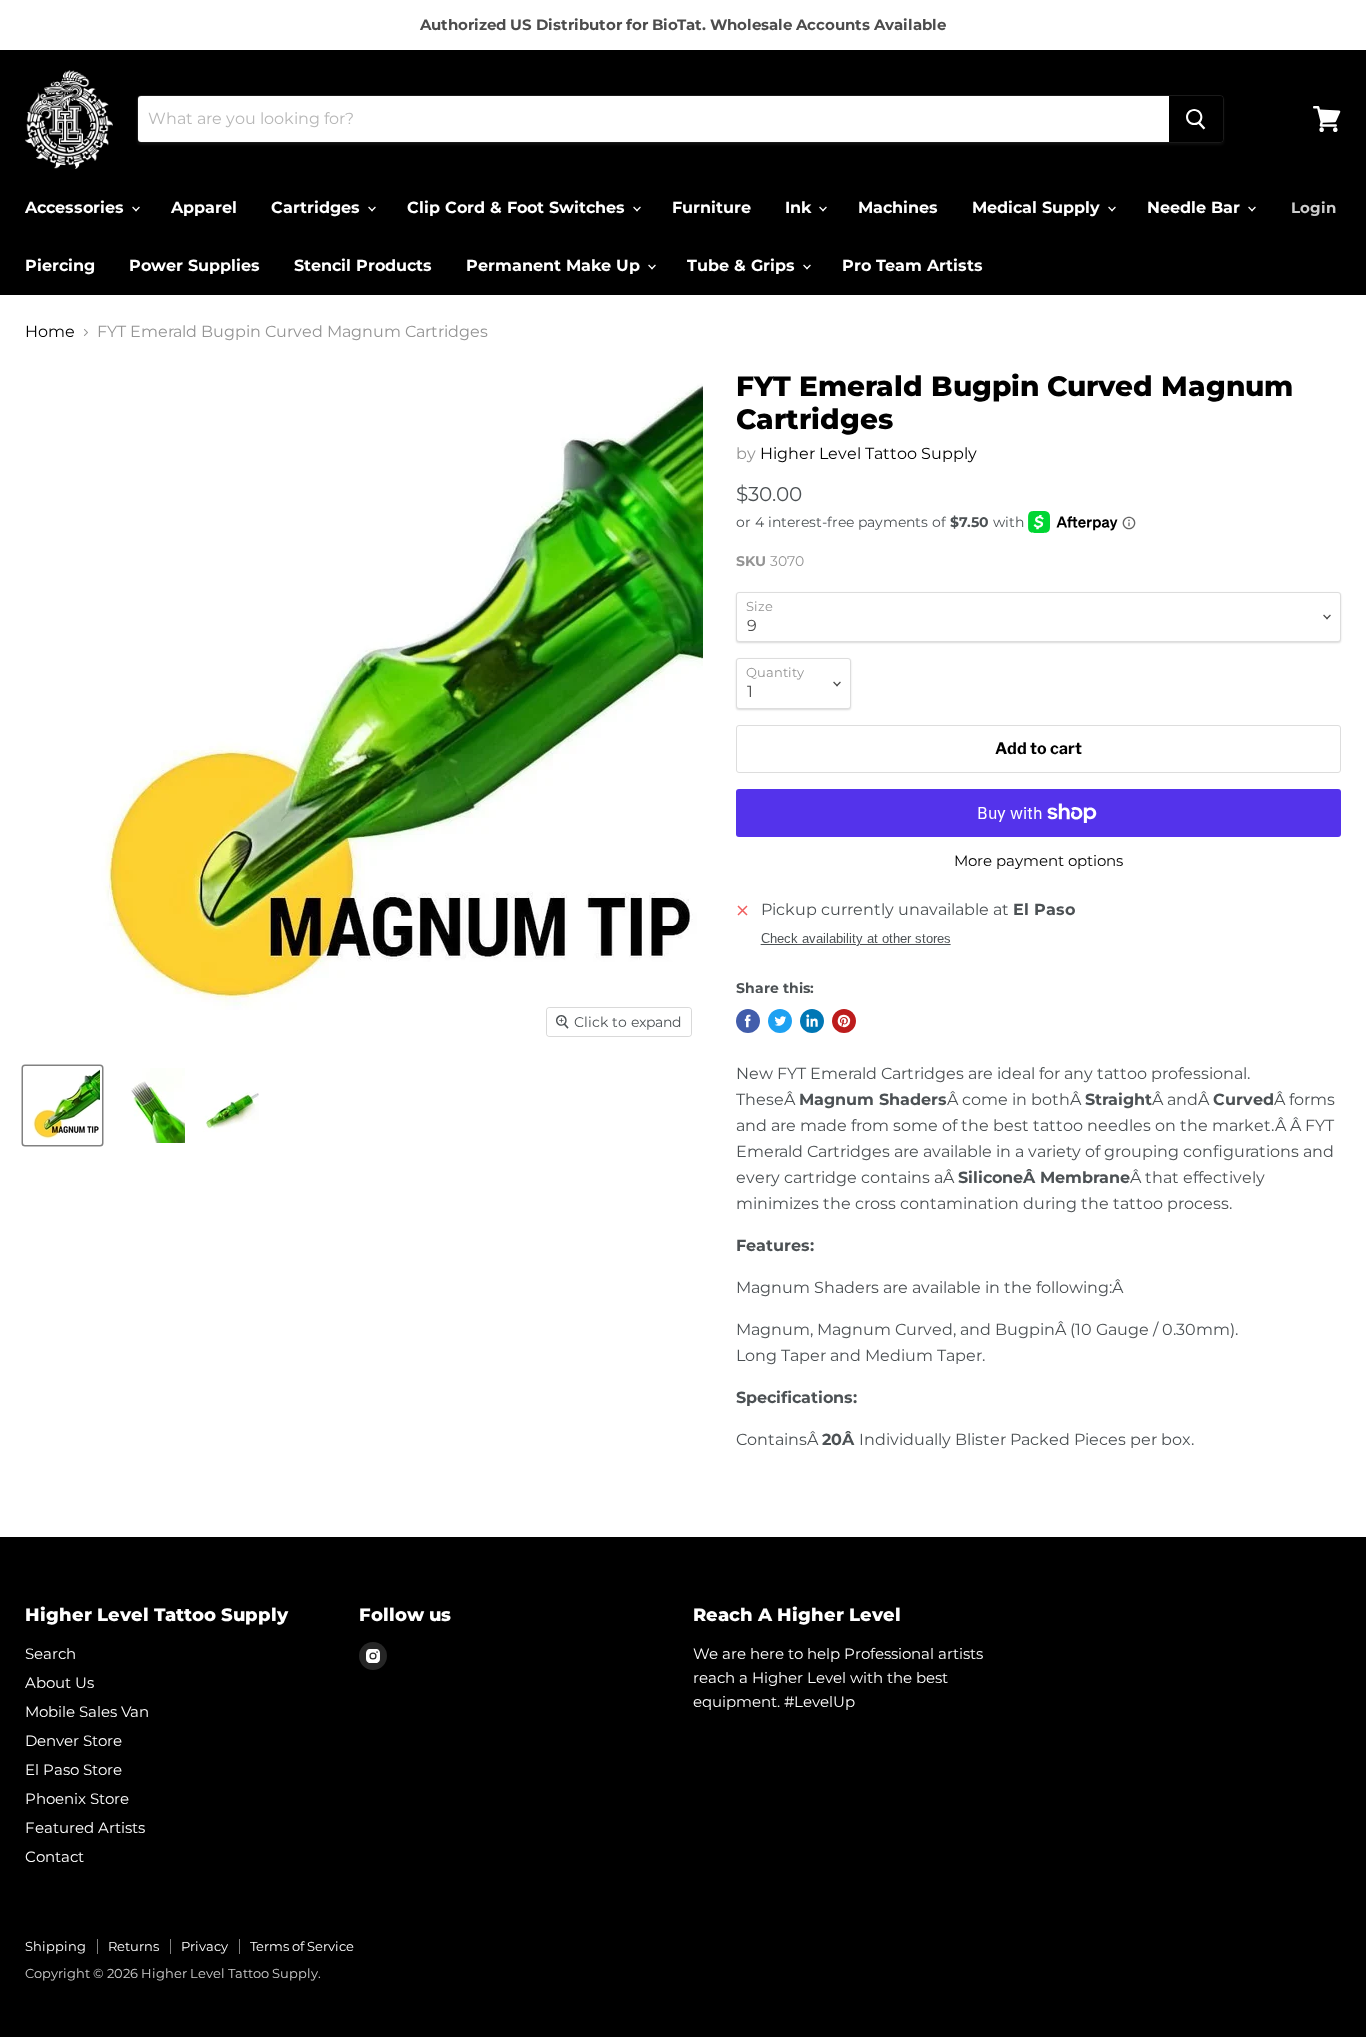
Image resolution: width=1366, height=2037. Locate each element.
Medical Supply (1038, 207)
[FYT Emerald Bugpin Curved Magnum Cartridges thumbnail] (62, 1105)
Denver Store (73, 1740)
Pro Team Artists (912, 265)
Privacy (204, 1946)
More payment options (1038, 860)
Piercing (60, 265)
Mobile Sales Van (87, 1711)
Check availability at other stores (856, 939)
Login (1313, 207)
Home (50, 332)
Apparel (204, 207)
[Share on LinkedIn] (812, 1021)
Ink (800, 207)
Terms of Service (302, 1946)
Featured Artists (85, 1827)
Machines (898, 207)
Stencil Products (363, 265)
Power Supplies (194, 265)
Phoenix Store (77, 1798)
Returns (133, 1946)
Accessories (77, 207)
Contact (54, 1856)
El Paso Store (73, 1769)
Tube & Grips (743, 265)
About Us (59, 1682)
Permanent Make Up (555, 265)
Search (50, 1653)
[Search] (1196, 119)
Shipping (55, 1946)
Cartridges (318, 207)
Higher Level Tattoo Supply (868, 453)
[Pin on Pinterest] (844, 1021)
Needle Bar (1196, 207)
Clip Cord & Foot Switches (518, 207)
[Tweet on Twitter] (780, 1021)
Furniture (711, 207)
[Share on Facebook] (748, 1021)
